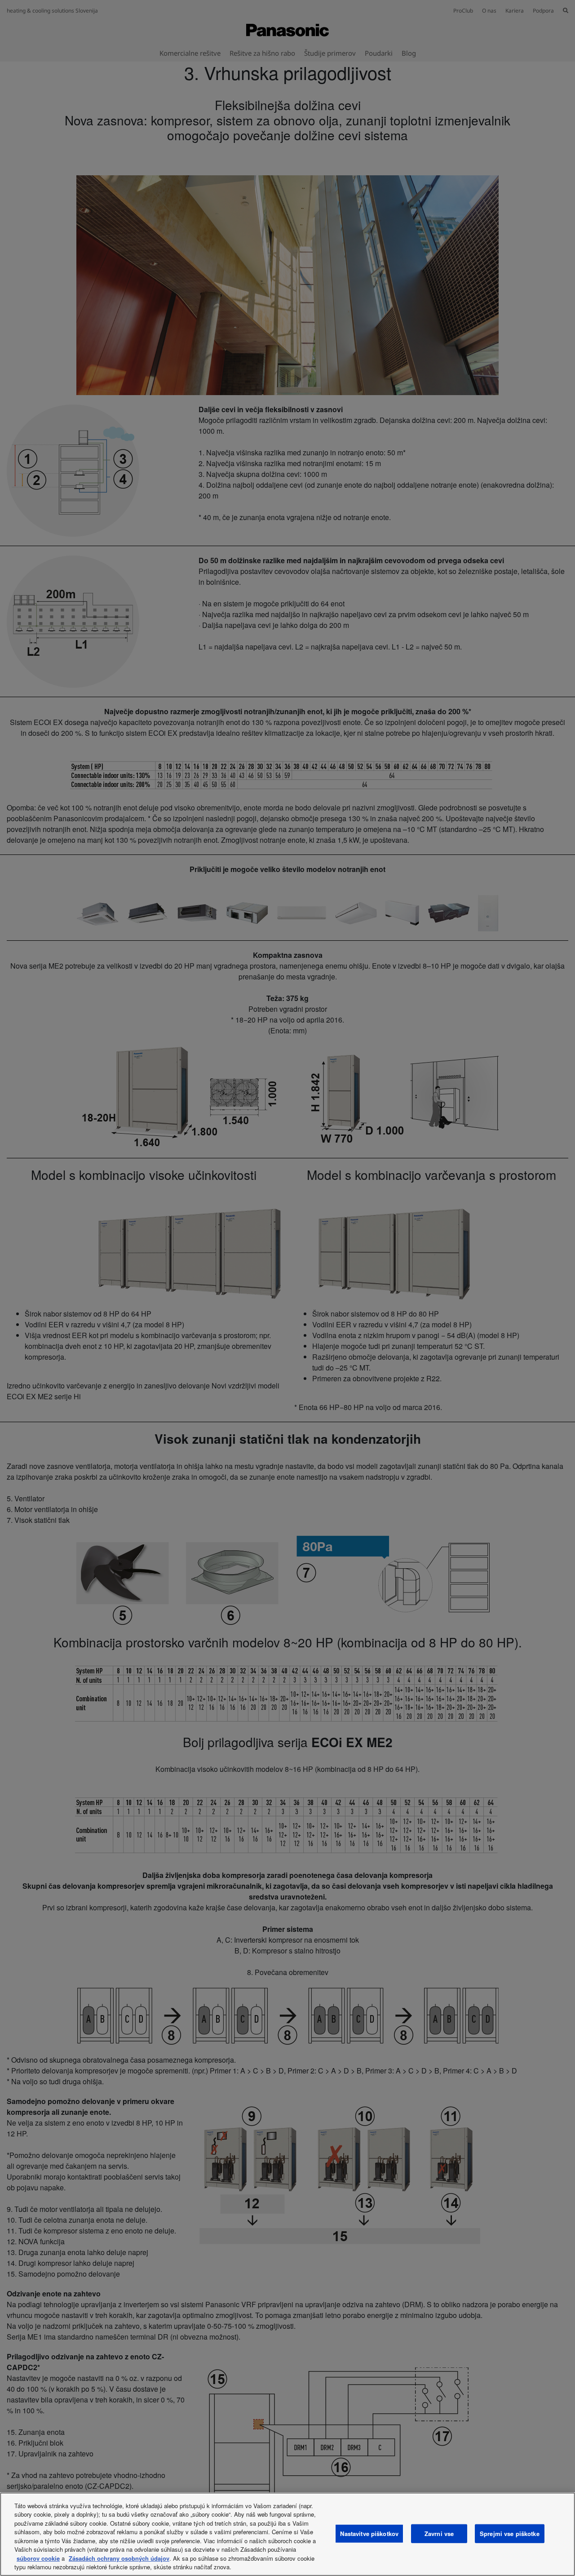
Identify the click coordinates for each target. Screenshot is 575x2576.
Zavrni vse (439, 2534)
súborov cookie (38, 2558)
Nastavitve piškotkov (369, 2534)
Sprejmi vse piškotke (510, 2534)
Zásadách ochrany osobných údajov (119, 2558)
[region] (287, 2534)
